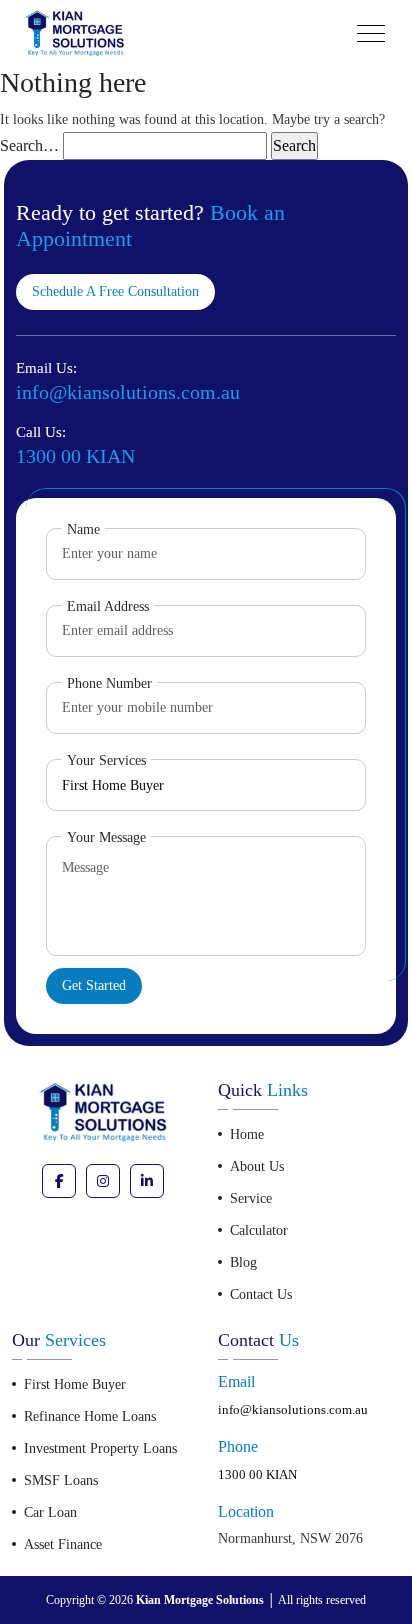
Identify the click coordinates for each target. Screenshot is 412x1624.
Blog (243, 1262)
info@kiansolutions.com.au (293, 1409)
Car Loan (50, 1512)
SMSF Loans (61, 1480)
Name (83, 529)
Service (251, 1198)
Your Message (106, 837)
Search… (29, 145)
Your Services (106, 760)
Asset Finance (63, 1544)
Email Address (108, 606)
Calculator (259, 1230)
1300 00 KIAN (257, 1474)
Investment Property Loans (100, 1448)
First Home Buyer (75, 1384)
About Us (257, 1166)
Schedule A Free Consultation (115, 291)
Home (247, 1134)
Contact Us (261, 1294)
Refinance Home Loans (90, 1416)
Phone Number (109, 683)
